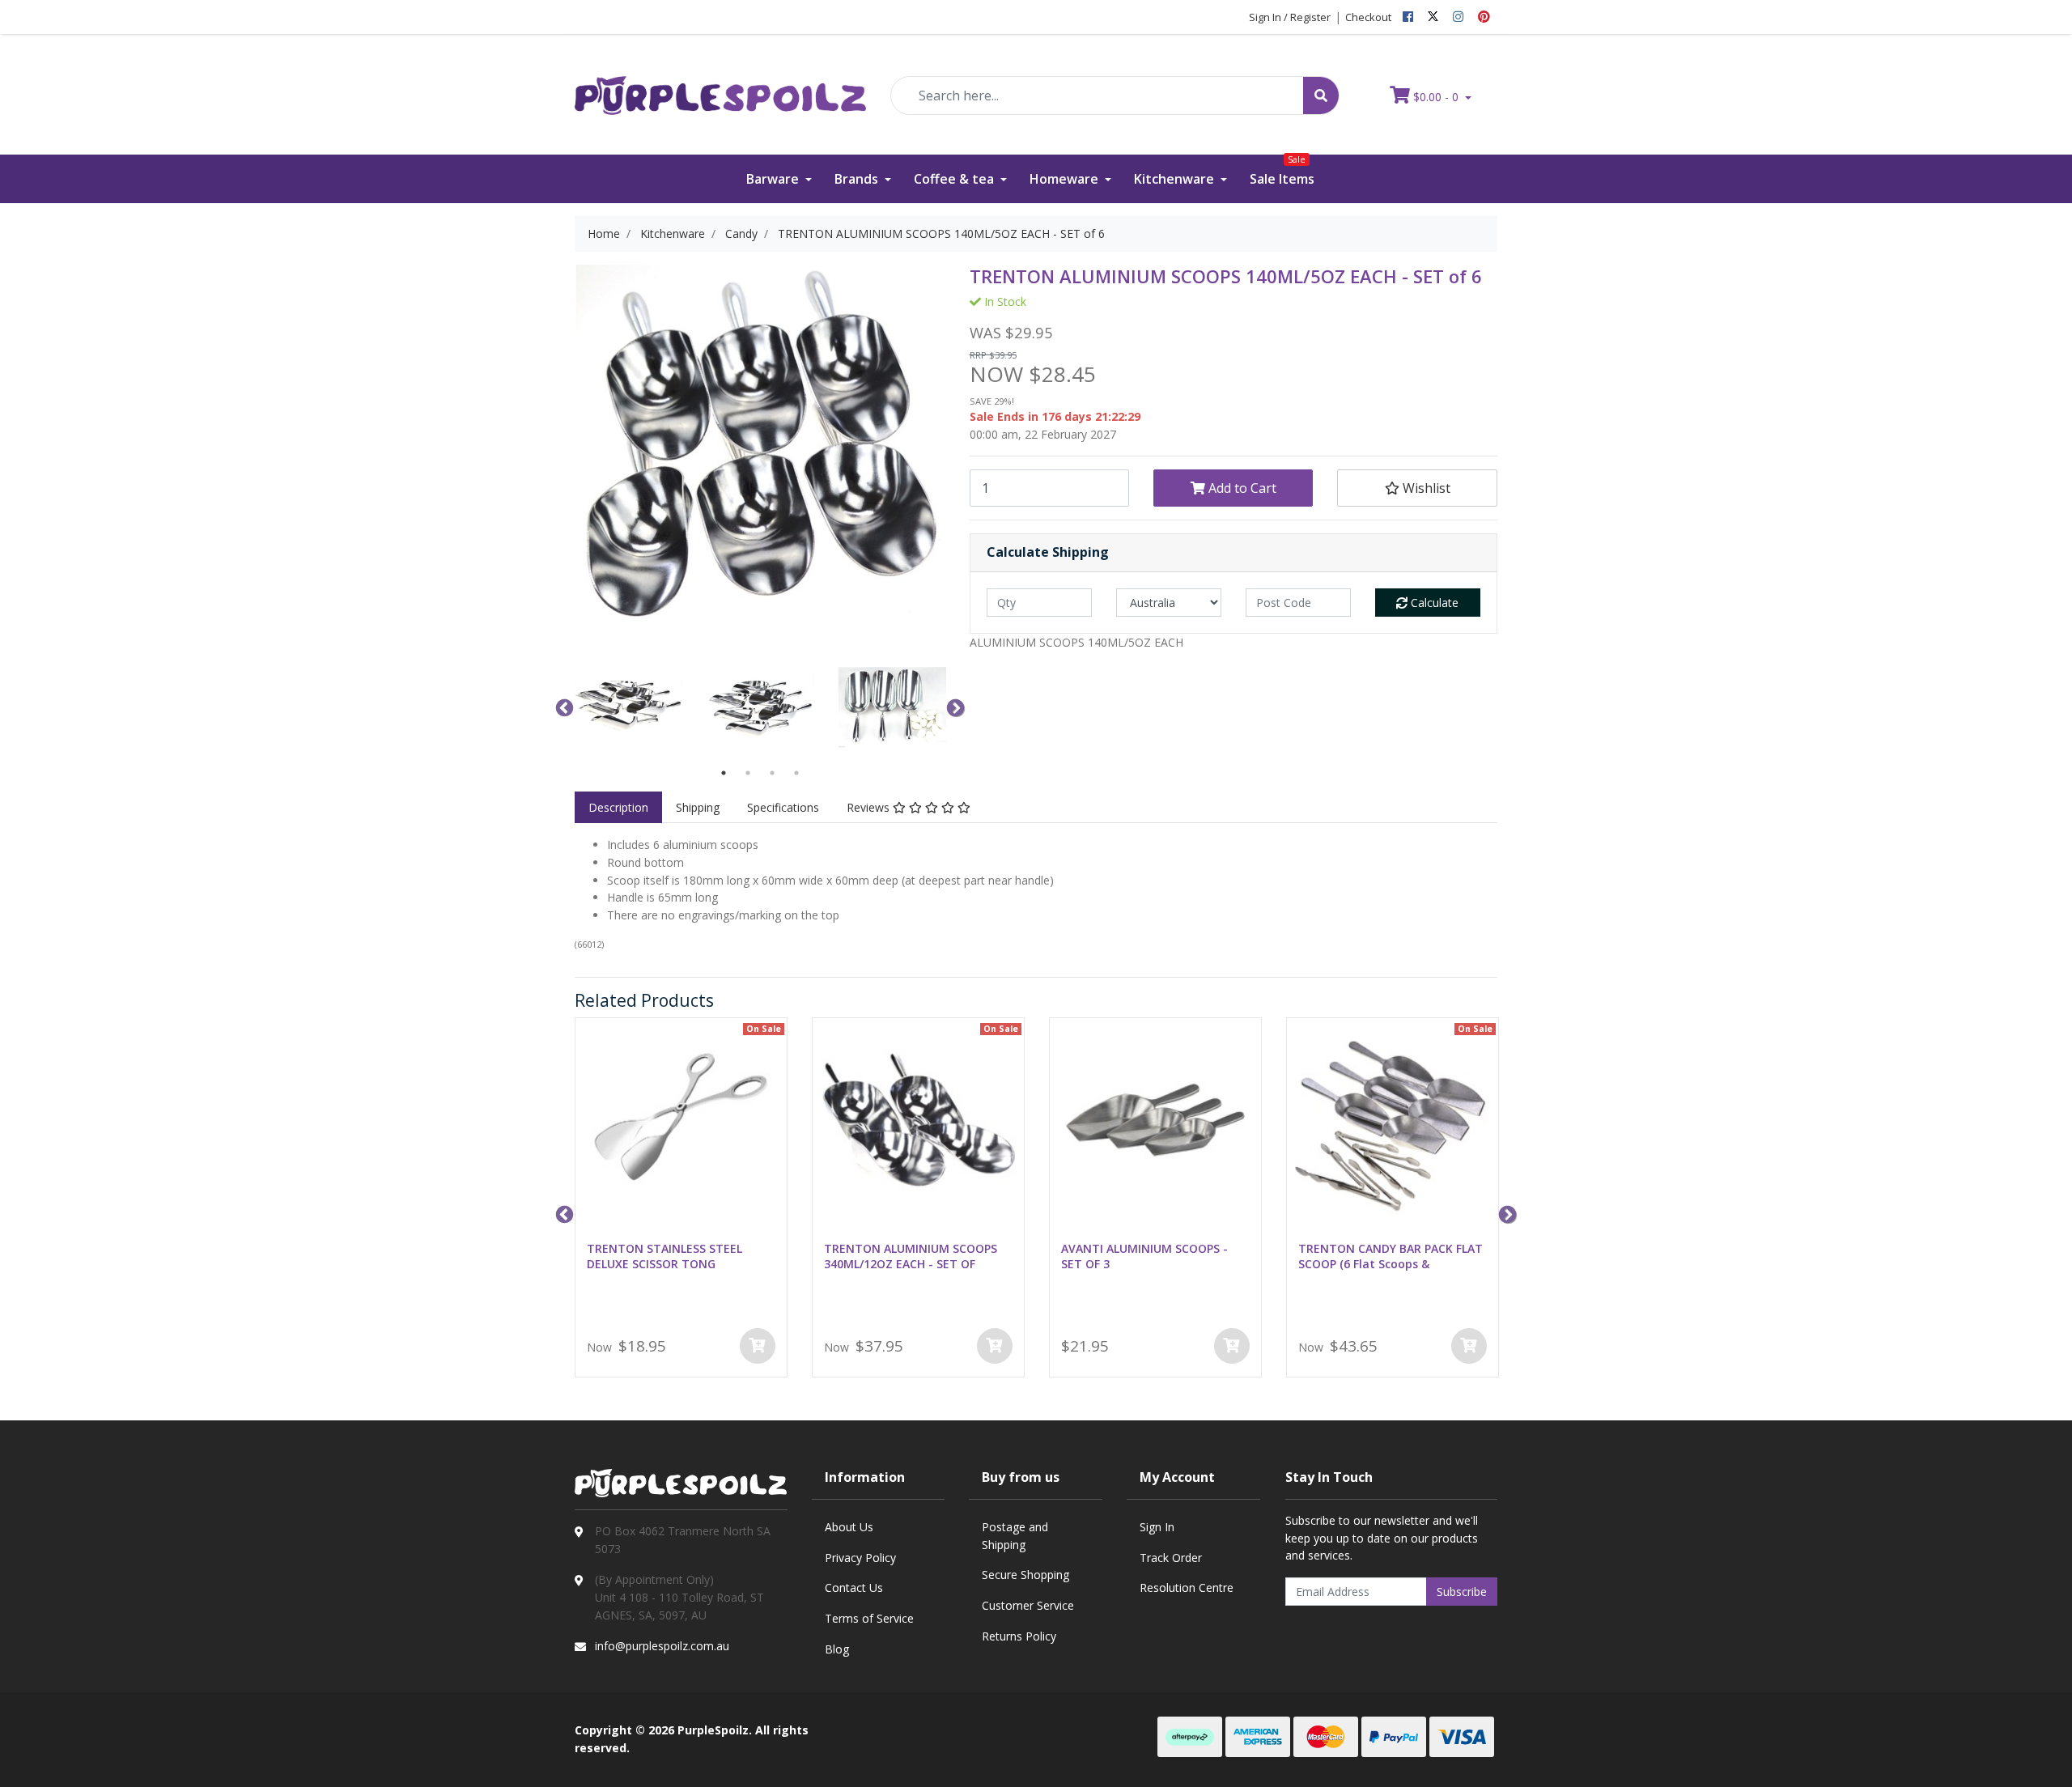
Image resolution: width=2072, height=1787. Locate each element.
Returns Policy (1019, 1636)
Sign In (1157, 1527)
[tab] (618, 808)
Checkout (1368, 17)
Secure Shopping (1025, 1575)
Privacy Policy (860, 1558)
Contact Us (854, 1588)
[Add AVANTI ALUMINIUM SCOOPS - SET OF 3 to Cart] (1232, 1346)
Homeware (1066, 179)
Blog (837, 1649)
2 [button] (748, 773)
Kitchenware (1176, 179)
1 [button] (724, 773)
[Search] (1321, 96)
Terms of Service (869, 1618)
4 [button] (796, 773)
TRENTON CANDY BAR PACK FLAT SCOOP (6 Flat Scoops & (1391, 1256)
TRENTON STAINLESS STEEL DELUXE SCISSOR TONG (664, 1256)
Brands (858, 179)
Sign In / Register (1290, 17)
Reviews (870, 807)
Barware (774, 179)
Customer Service (1028, 1605)
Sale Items (1282, 171)
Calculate (1433, 603)
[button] (1417, 488)
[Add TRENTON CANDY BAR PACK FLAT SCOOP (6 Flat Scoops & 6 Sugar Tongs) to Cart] (1469, 1346)
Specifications (783, 807)
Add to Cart (1241, 488)
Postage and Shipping (1015, 1536)
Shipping (698, 807)
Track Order (1171, 1558)
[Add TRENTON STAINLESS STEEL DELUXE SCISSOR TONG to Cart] (758, 1346)
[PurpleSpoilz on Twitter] (1433, 17)
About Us (849, 1527)
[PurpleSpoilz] (720, 85)
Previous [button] (563, 707)
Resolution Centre (1187, 1588)
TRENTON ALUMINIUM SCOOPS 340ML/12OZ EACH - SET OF (911, 1256)
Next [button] (953, 707)
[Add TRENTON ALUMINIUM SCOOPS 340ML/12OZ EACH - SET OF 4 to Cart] (995, 1346)
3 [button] (772, 773)
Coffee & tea (955, 179)
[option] (628, 707)
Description (618, 807)
